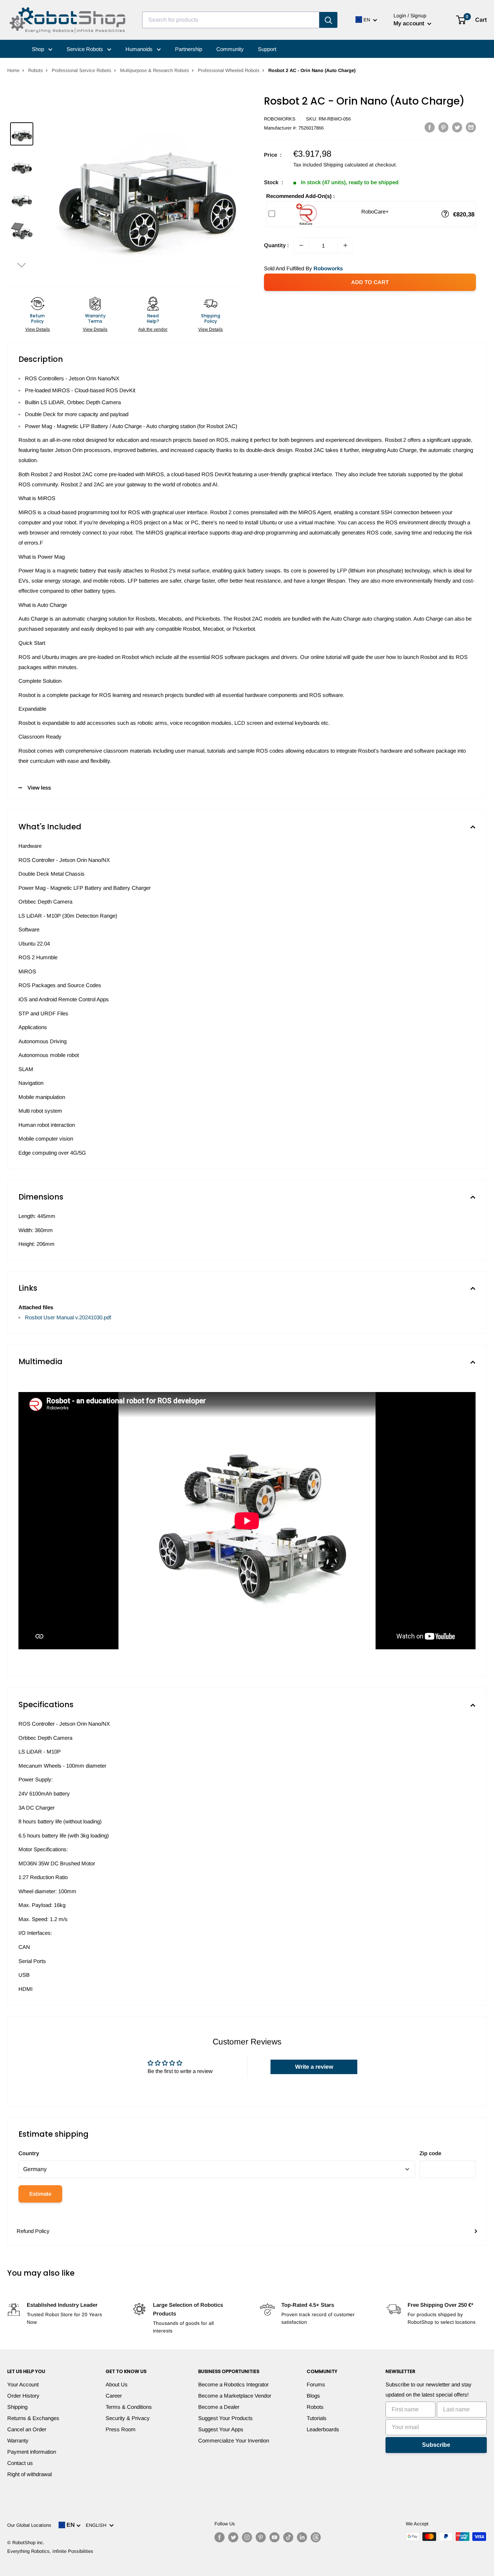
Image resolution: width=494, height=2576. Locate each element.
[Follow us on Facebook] (220, 2537)
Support (267, 49)
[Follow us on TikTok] (288, 2537)
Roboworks (280, 119)
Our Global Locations (29, 2525)
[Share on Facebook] (430, 127)
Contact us (20, 2463)
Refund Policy (33, 2231)
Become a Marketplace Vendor (235, 2396)
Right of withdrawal (29, 2474)
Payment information (32, 2452)
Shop (39, 49)
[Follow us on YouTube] (274, 2537)
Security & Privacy (128, 2418)
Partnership (189, 49)
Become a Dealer (219, 2407)
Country (29, 2153)
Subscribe (436, 2445)
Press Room (121, 2429)
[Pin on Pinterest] (443, 127)
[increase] (345, 245)
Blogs (313, 2396)
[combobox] (231, 20)
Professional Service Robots (82, 70)
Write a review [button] (314, 2067)
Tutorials (317, 2418)
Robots (36, 70)
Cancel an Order (27, 2429)
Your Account (23, 2384)
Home (13, 70)
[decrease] (301, 245)
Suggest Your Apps (221, 2429)
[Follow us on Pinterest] (261, 2537)
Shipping (17, 2407)
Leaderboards (323, 2429)
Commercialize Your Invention (234, 2440)
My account (410, 23)
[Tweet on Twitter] (457, 127)
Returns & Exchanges (33, 2418)
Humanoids (140, 49)
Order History (23, 2396)
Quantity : (276, 245)
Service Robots (86, 49)
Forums (316, 2384)
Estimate (40, 2194)
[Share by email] (471, 127)
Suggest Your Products (225, 2418)
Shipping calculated (346, 165)
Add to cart (370, 282)
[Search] (328, 20)
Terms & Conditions (129, 2407)
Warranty (18, 2440)
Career (114, 2396)
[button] (22, 265)
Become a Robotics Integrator (233, 2384)
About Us (117, 2384)
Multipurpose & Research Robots (155, 70)
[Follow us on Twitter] (233, 2537)
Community (230, 49)
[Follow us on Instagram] (247, 2537)
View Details (38, 329)
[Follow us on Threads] (316, 2537)
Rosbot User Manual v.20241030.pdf (68, 1317)
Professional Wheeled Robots (229, 70)
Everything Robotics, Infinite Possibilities (50, 2551)
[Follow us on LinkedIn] (302, 2537)
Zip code (430, 2153)
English (97, 2525)
